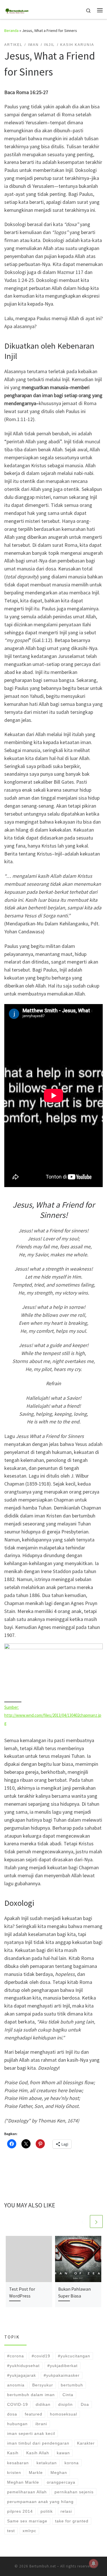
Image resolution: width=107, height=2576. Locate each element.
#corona (16, 2356)
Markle (36, 2473)
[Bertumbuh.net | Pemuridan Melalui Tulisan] (17, 9)
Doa (85, 2404)
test (11, 2531)
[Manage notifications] (94, 2563)
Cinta (68, 2395)
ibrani (41, 2424)
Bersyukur (43, 2385)
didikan (43, 2404)
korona (72, 2463)
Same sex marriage (27, 2521)
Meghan (59, 2473)
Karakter (86, 2443)
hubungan (17, 2424)
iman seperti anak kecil (31, 2433)
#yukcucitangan (74, 2356)
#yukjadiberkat (62, 2366)
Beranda (11, 31)
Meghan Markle (23, 2482)
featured (34, 2414)
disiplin (65, 2404)
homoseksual (63, 2414)
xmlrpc (29, 2531)
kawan (63, 2453)
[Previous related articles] (83, 2222)
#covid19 (41, 2356)
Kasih (13, 2453)
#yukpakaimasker (62, 2375)
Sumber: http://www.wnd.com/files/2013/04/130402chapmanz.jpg (53, 1715)
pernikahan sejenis (74, 2492)
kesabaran (18, 2463)
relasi (66, 2511)
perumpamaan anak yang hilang (40, 2502)
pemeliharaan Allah (27, 2492)
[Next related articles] (96, 2222)
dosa (12, 2414)
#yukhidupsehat (23, 2366)
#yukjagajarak (22, 2375)
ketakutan (47, 2463)
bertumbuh (72, 2385)
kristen (14, 2473)
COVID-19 (18, 2404)
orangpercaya (61, 2482)
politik (47, 2511)
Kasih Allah (38, 2453)
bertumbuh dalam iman (31, 2395)
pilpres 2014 (20, 2511)
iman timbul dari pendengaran (38, 2443)
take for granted (72, 2521)
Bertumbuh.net (43, 2566)
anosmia (16, 2385)
